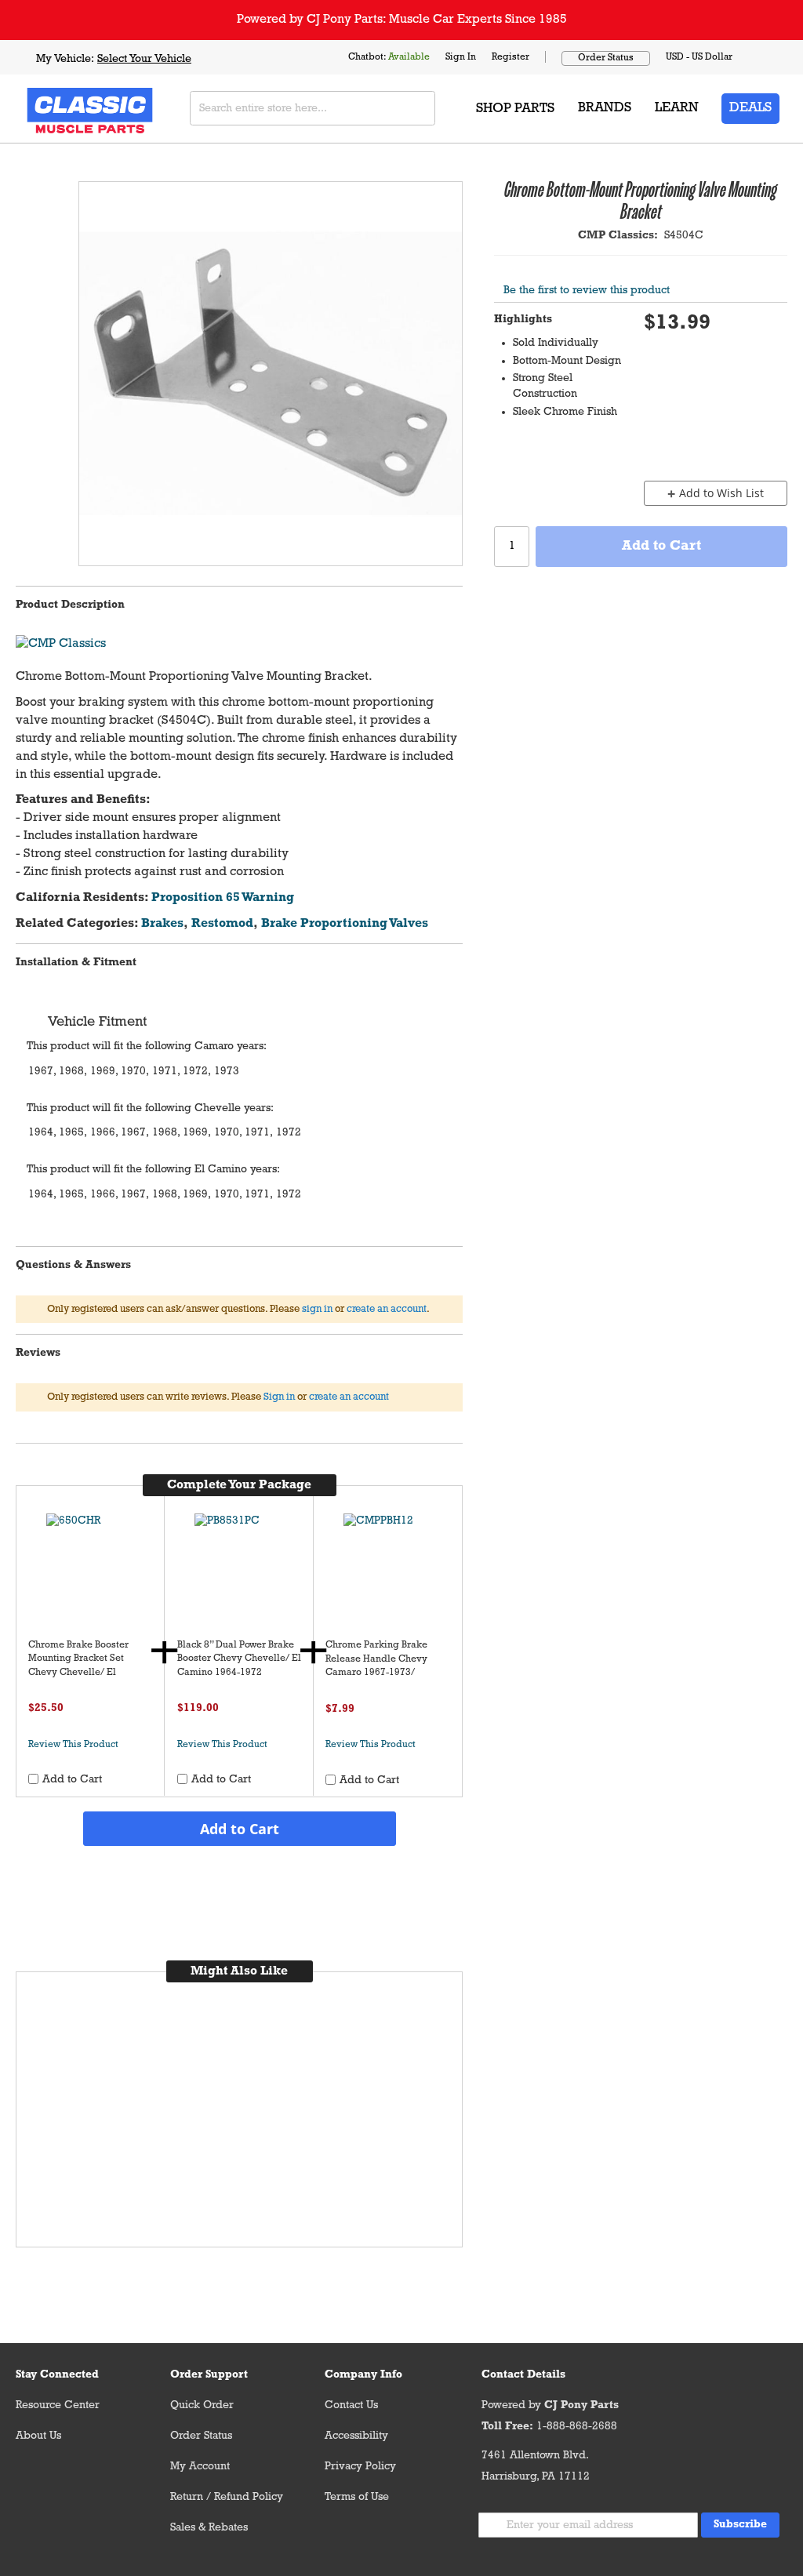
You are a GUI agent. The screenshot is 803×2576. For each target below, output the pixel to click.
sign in (317, 1309)
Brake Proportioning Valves (345, 924)
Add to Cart (240, 1829)
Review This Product (73, 1745)
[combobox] (312, 108)
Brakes (162, 924)
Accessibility (356, 2436)
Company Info (363, 2375)
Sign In (461, 57)
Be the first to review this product (587, 291)
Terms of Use (357, 2497)
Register (511, 57)
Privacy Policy (360, 2467)
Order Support (209, 2375)
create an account (387, 1309)
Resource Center (58, 2405)
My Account (200, 2467)
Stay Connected (57, 2375)
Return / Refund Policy (227, 2497)
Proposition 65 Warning (223, 898)
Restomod (222, 924)
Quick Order (202, 2405)
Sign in (279, 1397)
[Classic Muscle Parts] (55, 109)
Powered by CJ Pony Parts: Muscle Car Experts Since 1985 (402, 20)
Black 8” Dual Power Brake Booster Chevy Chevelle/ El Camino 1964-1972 (239, 1659)
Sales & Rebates (209, 2528)
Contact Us (351, 2405)
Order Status (606, 58)
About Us (38, 2436)
